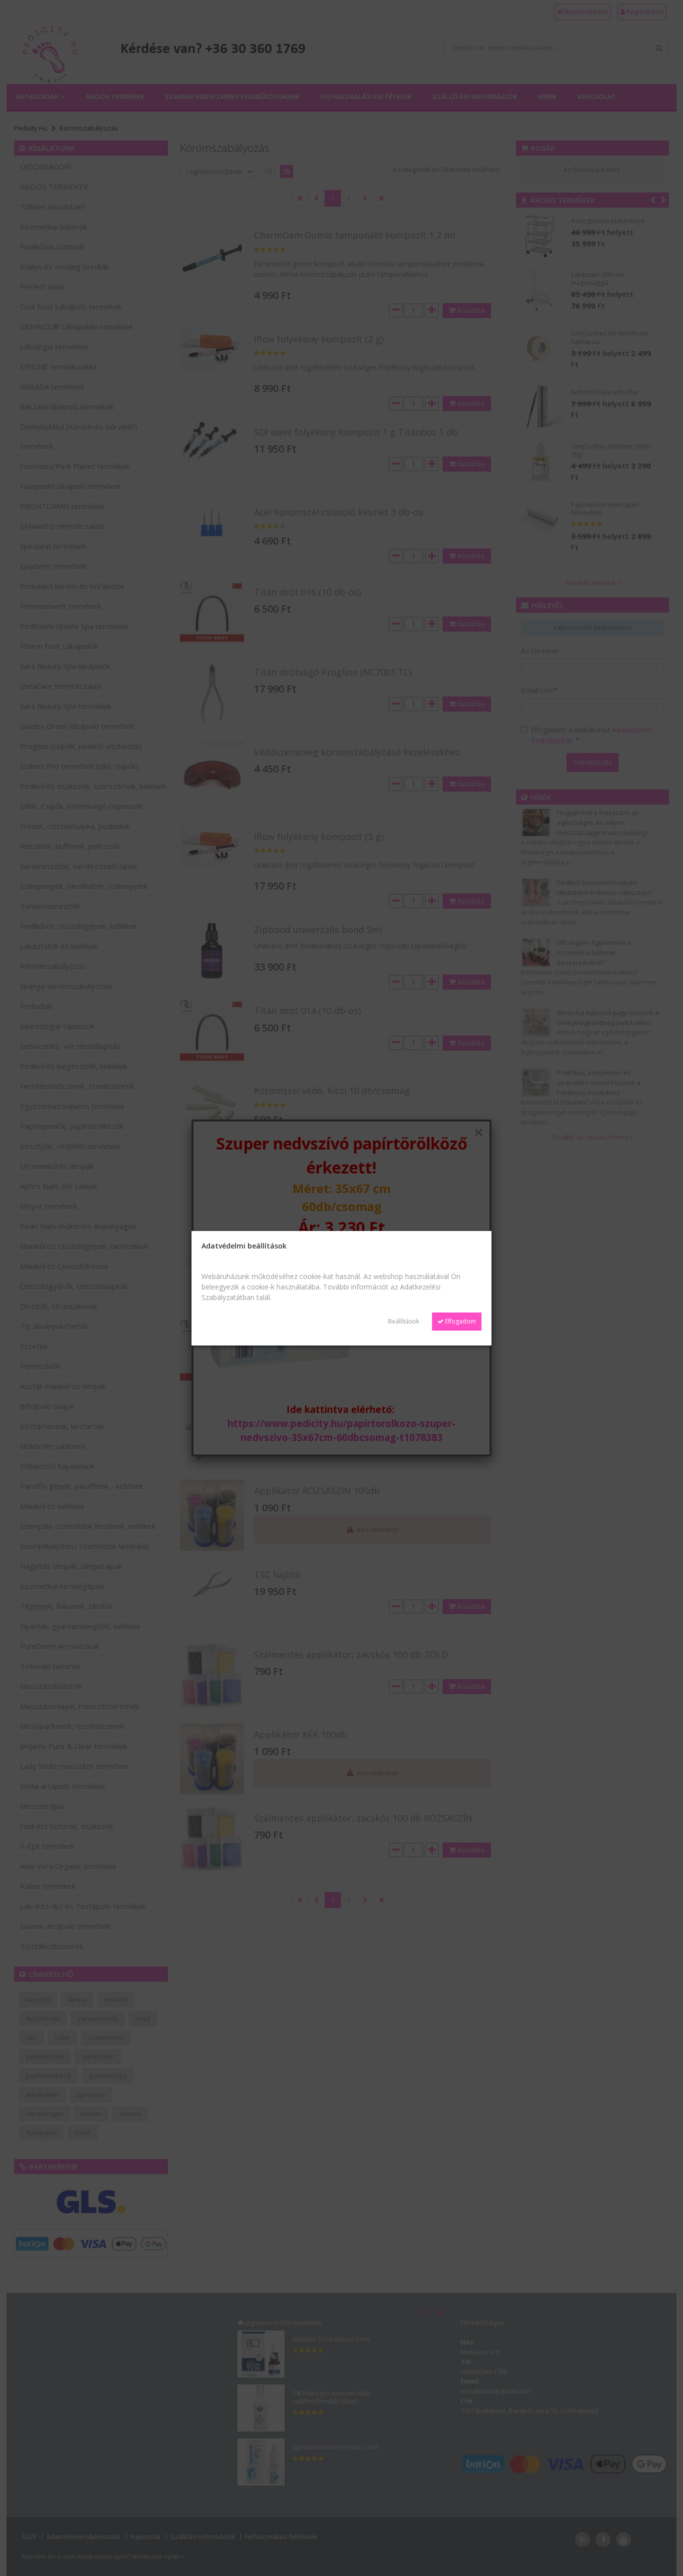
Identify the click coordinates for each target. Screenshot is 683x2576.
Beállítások (403, 1321)
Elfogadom (460, 1321)
